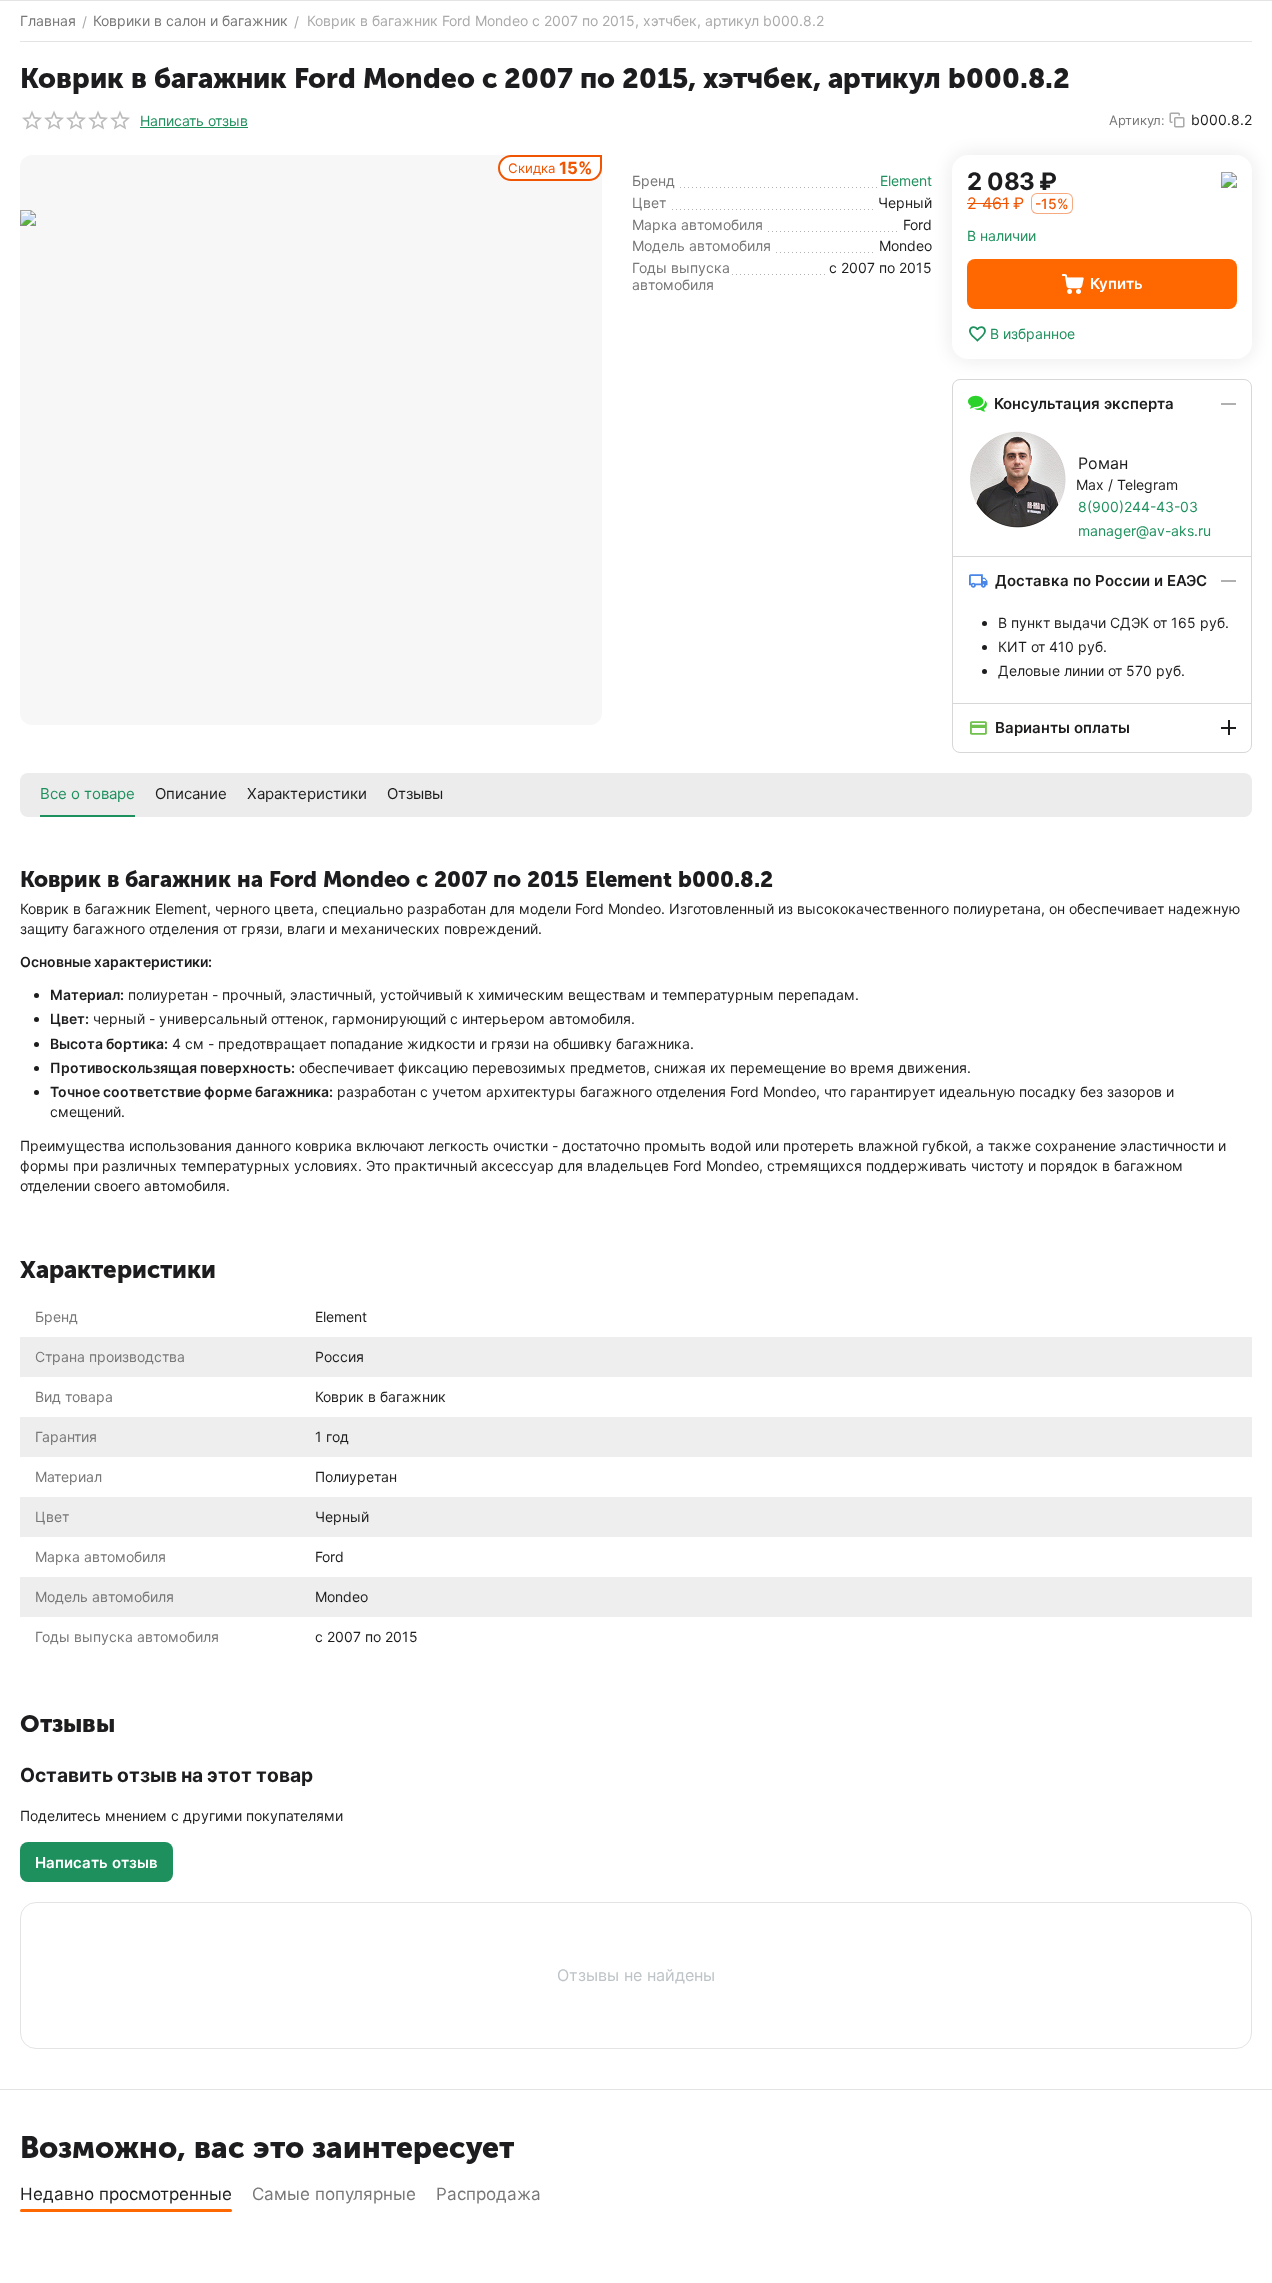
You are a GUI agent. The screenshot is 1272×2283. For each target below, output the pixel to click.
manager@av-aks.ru (1144, 530)
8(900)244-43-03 (1138, 506)
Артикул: (1137, 120)
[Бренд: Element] (1229, 178)
